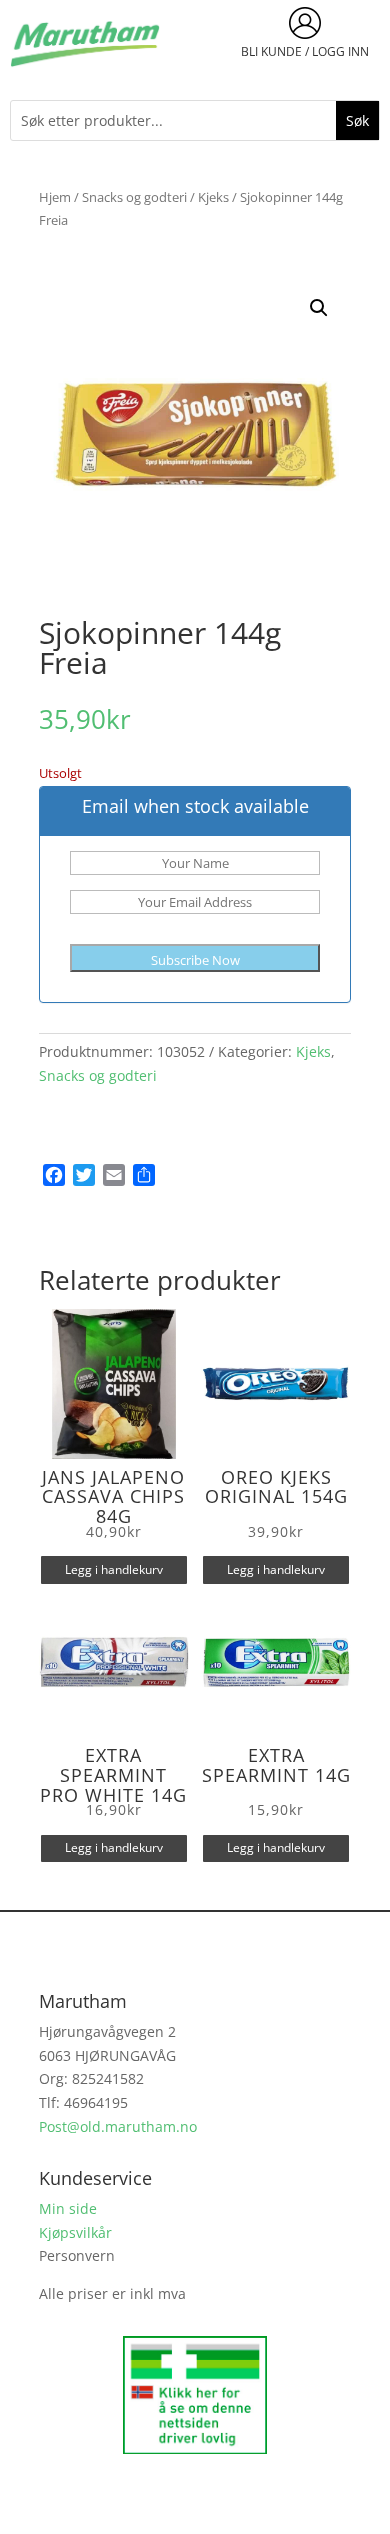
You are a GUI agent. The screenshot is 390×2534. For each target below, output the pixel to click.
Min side (68, 2208)
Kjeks (213, 197)
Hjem (55, 197)
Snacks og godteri (134, 197)
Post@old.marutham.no (118, 2126)
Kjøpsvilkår (75, 2232)
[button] (319, 308)
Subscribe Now (195, 960)
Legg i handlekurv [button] (114, 1569)
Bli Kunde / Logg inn (305, 51)
